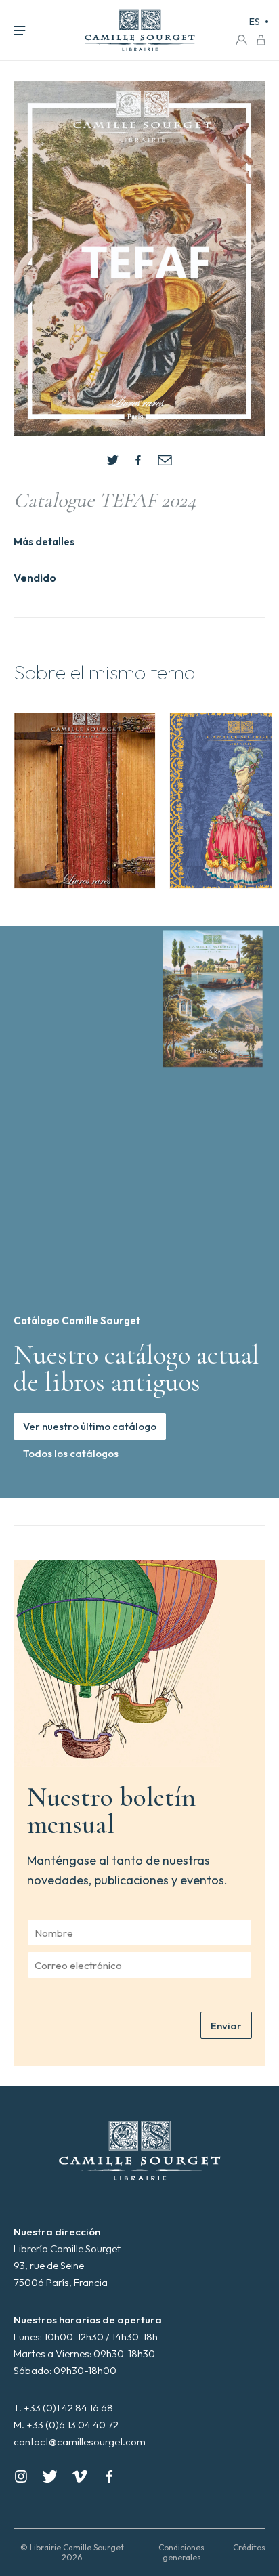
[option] (85, 801)
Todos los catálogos (71, 1453)
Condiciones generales (181, 2552)
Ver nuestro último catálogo (90, 1426)
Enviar (226, 2026)
